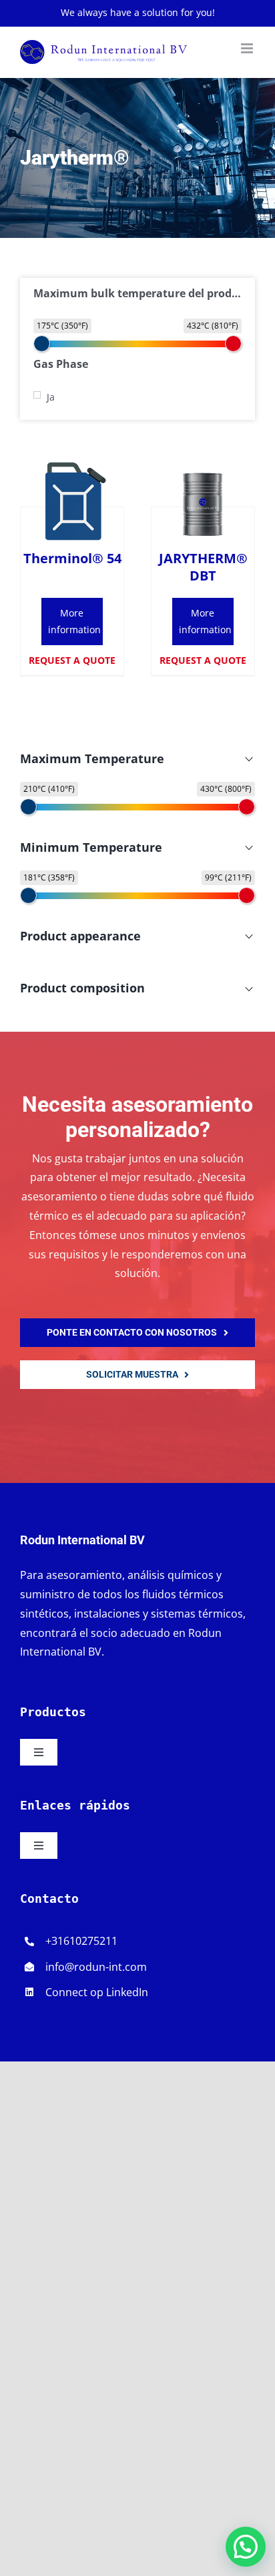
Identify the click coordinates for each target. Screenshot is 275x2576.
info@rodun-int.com (96, 1967)
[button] (246, 2547)
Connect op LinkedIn (97, 1992)
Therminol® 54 (72, 558)
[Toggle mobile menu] (248, 48)
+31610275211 (81, 1941)
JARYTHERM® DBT (203, 567)
